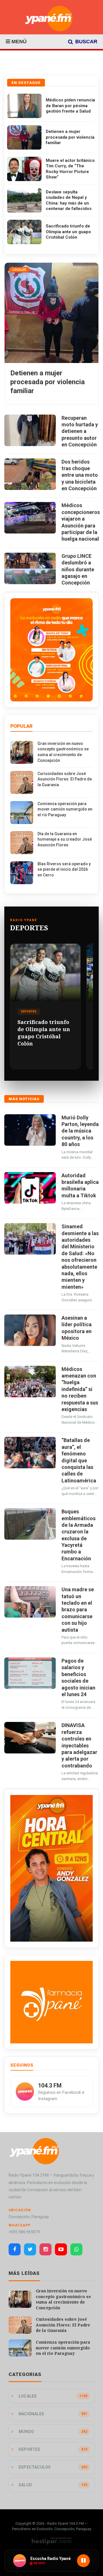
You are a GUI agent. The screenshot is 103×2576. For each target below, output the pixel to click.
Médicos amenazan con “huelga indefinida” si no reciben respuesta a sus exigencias (80, 1389)
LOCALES (19, 270)
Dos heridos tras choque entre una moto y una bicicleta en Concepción (80, 475)
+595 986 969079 (24, 2232)
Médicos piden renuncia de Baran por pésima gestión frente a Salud (70, 106)
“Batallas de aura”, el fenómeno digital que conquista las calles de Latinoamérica (79, 1460)
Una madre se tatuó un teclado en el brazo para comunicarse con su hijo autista (78, 1609)
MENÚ (18, 42)
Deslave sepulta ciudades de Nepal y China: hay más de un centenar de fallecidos (69, 200)
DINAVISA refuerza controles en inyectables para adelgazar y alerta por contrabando (79, 1745)
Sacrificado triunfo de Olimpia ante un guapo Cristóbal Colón (68, 232)
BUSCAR (86, 42)
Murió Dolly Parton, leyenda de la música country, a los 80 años (80, 1131)
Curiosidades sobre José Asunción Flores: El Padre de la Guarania (65, 779)
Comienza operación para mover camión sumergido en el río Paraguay (65, 809)
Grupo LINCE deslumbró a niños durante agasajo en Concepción (78, 569)
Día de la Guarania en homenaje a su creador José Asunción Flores (65, 839)
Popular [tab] (21, 726)
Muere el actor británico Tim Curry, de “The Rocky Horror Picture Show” (70, 169)
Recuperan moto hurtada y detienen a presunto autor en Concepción (80, 431)
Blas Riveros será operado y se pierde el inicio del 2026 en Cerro (64, 869)
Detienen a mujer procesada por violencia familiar (70, 137)
